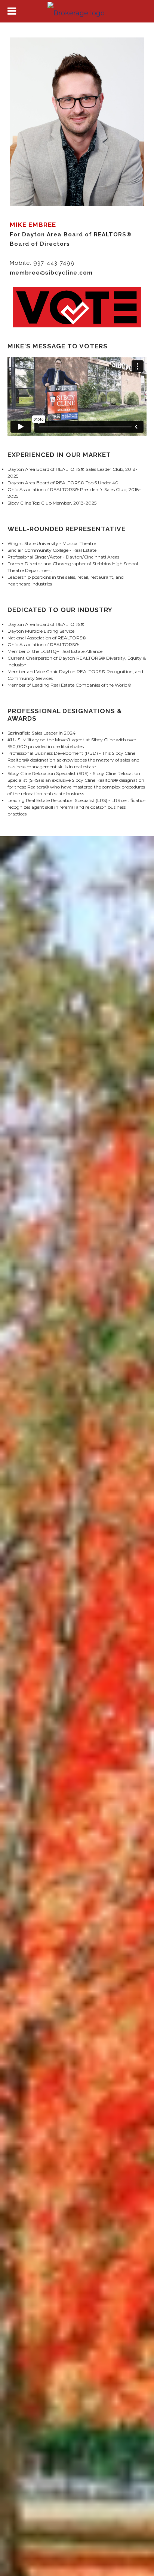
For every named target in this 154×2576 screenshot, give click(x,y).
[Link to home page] (77, 11)
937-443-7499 (54, 263)
